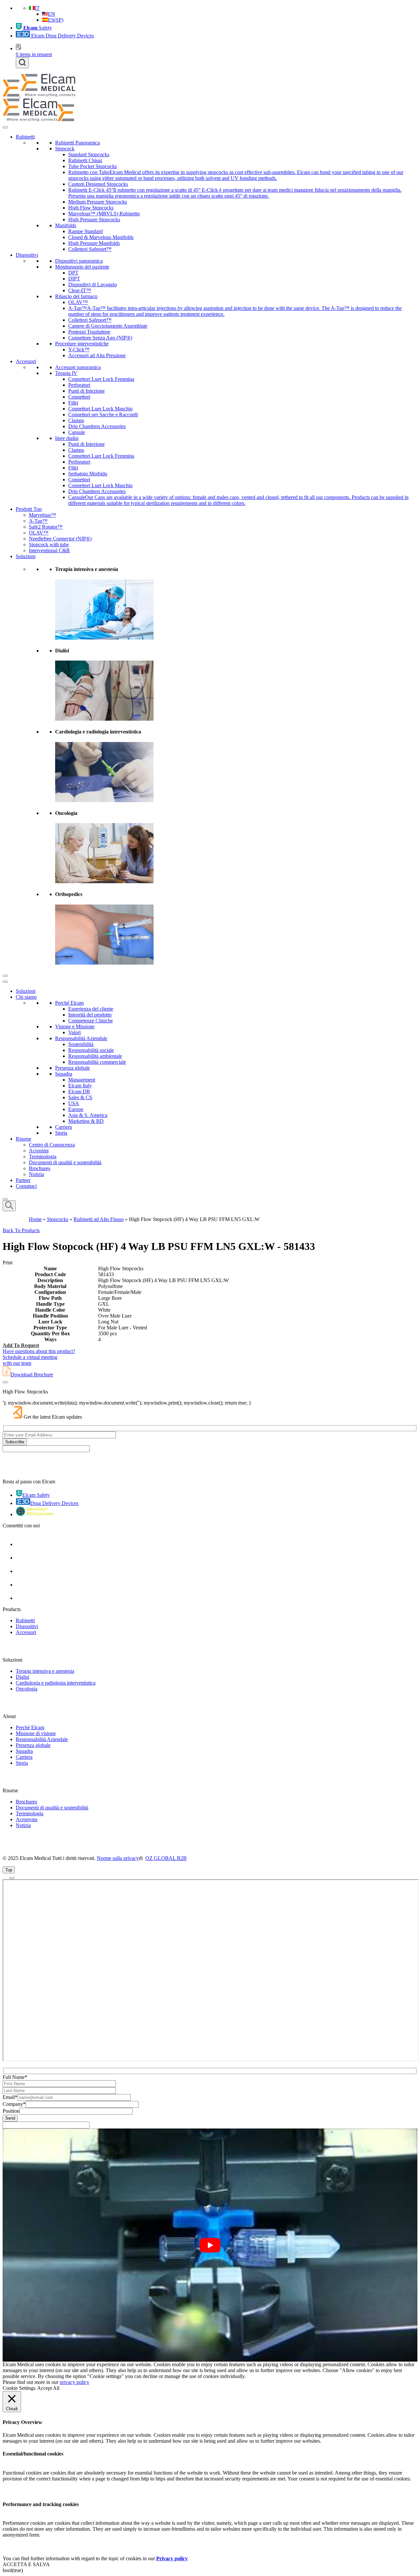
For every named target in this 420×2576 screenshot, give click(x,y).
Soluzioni (26, 556)
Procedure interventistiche (82, 344)
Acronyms (27, 1819)
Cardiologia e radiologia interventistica (56, 1683)
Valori (74, 1032)
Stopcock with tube (49, 545)
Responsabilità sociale (91, 1050)
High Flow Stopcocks (91, 208)
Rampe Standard (85, 231)
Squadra (64, 1074)
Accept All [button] (48, 2388)
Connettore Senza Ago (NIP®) (100, 338)
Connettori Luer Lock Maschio (100, 409)
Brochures (40, 1168)
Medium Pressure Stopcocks (98, 202)
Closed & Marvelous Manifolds (101, 237)
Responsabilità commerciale (97, 1062)
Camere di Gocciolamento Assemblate (108, 326)
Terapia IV (66, 373)
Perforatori (79, 385)
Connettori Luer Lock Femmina (101, 379)
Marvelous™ (42, 515)
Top (9, 1870)
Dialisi (22, 1677)
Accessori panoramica (78, 367)
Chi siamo (26, 997)
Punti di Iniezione (86, 391)
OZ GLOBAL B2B (166, 1858)
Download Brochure (32, 1375)
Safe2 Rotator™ (46, 527)
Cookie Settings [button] (19, 2388)
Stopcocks (58, 1219)
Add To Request (21, 1345)
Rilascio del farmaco (76, 296)
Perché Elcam (69, 1003)
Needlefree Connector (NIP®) (60, 539)
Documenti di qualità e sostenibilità (65, 1162)
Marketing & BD (86, 1121)
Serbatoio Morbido (88, 474)
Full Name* (15, 2077)
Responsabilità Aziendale (81, 1038)
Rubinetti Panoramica (77, 143)
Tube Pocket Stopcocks (93, 166)
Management (82, 1080)
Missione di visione (36, 1733)
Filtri (73, 403)
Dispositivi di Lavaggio (93, 284)
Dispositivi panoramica (79, 261)
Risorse (23, 1139)
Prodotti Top (29, 509)
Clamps (76, 420)
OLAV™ (78, 302)
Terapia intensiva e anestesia (45, 1671)
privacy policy (74, 2382)
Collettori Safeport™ (90, 249)
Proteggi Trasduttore (89, 332)
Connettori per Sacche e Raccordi (103, 415)
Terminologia (43, 1157)
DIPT (74, 279)
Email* (10, 2097)
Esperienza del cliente (91, 1009)
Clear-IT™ (80, 290)
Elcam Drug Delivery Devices (62, 36)
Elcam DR (79, 1092)
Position (11, 2111)
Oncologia (27, 1689)
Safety (38, 28)
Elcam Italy (80, 1086)
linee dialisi (67, 438)
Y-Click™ (79, 349)
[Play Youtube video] (210, 2245)
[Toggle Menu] (5, 127)
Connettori (79, 397)
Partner (23, 1180)
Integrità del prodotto (90, 1015)
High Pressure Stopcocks (94, 219)
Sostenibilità (81, 1044)
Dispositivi (27, 255)
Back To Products (21, 1230)
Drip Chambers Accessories (97, 426)
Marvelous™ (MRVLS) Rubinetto (104, 214)
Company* (14, 2104)
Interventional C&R (49, 550)
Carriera (63, 1127)
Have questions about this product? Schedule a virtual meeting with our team (39, 1357)
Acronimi (39, 1151)
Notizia (36, 1174)
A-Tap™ (38, 521)
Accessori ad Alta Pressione (97, 355)
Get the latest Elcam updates (53, 1417)
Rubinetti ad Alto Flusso (99, 1219)
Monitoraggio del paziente (82, 267)
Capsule (77, 432)
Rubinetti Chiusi (85, 160)
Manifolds (66, 225)
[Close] (5, 976)
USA (74, 1103)
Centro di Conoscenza (52, 1145)
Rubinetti (25, 137)
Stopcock (65, 149)
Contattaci (26, 1186)
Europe (76, 1109)
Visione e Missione (75, 1026)
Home (35, 1219)
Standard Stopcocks (89, 154)
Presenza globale (73, 1068)
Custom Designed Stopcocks (98, 184)
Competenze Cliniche (91, 1021)
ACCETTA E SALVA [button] (26, 2564)
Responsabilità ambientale (95, 1056)
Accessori (26, 361)
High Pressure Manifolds (94, 243)
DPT (73, 273)
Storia (61, 1133)
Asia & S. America (88, 1115)
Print (8, 1263)
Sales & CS (80, 1097)
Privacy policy (172, 2558)
